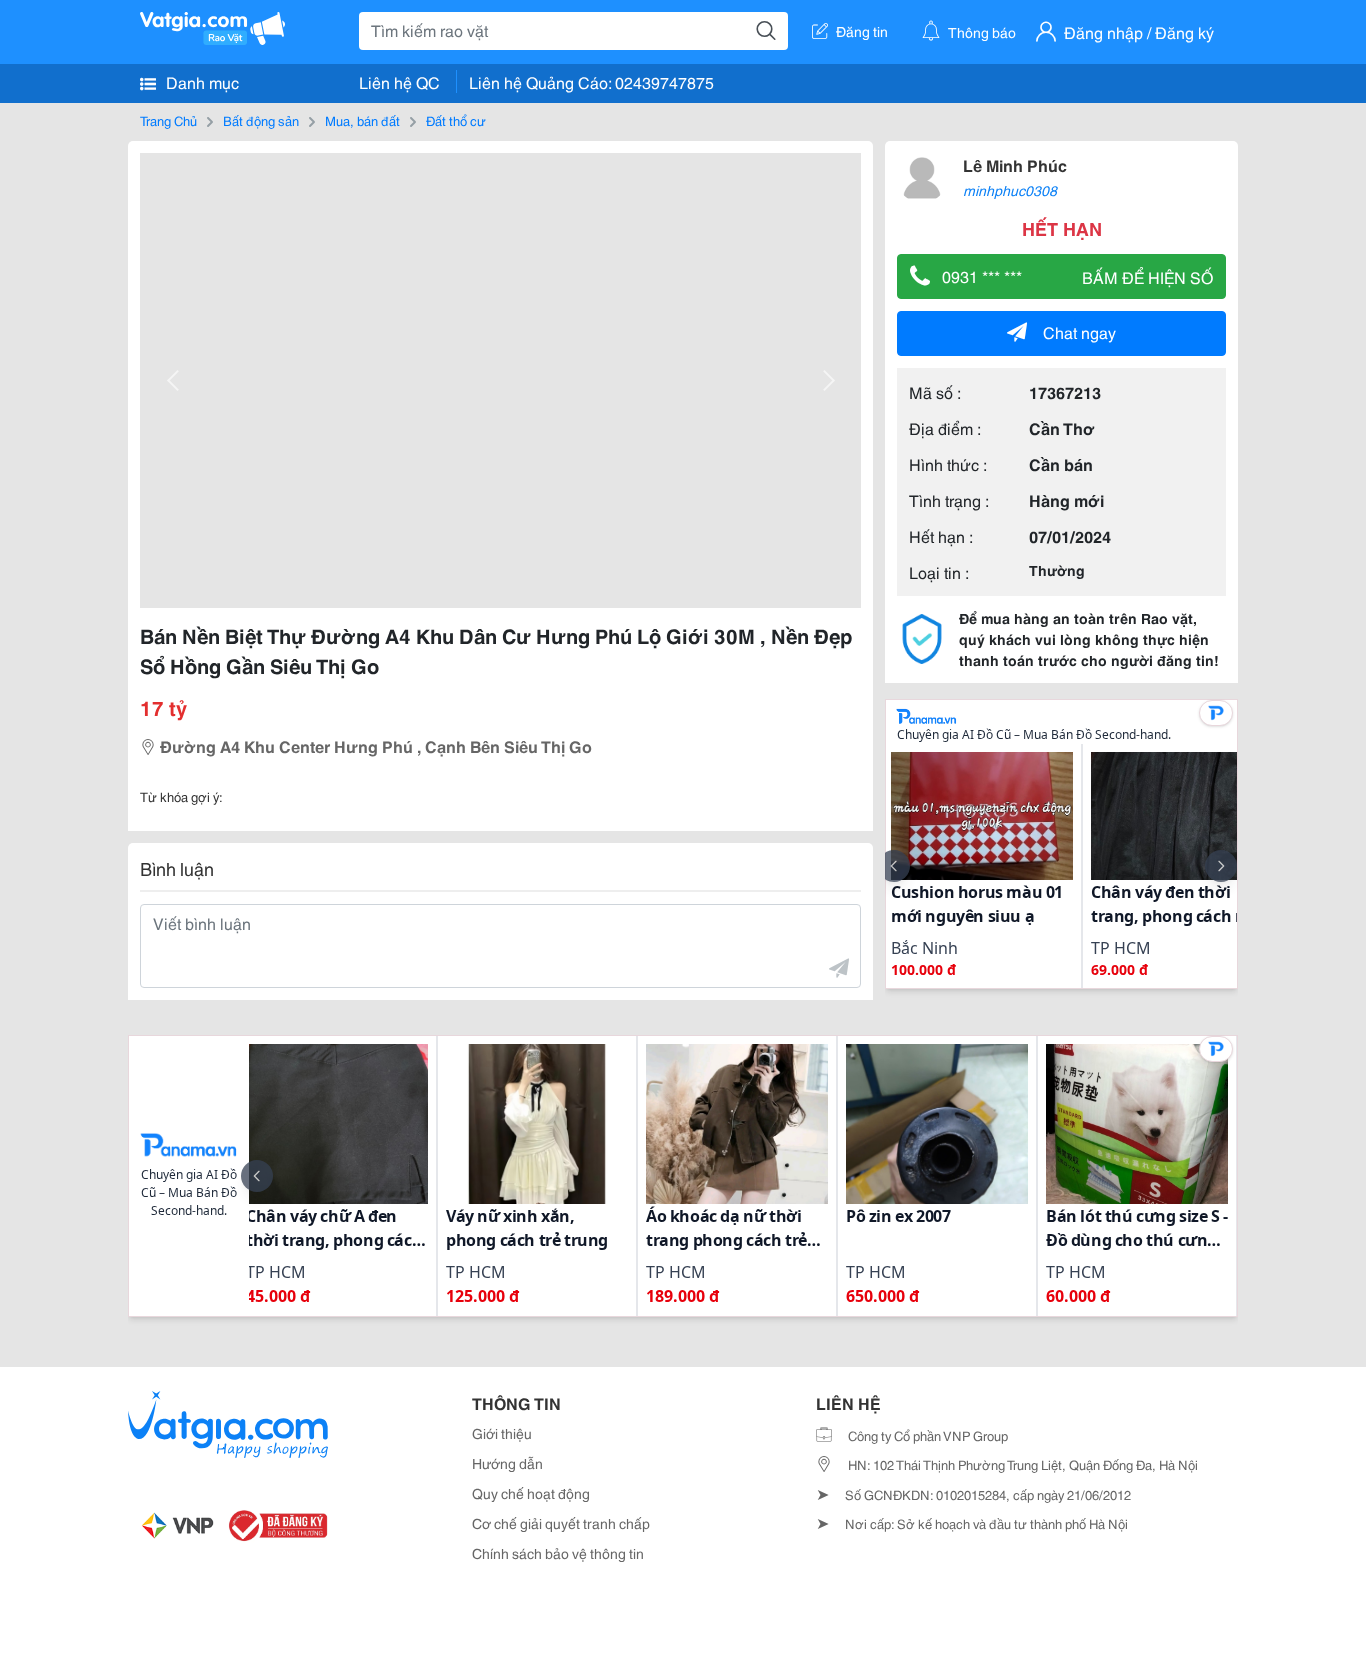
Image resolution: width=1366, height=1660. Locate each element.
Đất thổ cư (456, 120)
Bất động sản (261, 120)
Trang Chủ (168, 120)
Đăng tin (862, 31)
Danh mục (200, 81)
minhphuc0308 (1010, 190)
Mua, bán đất (362, 120)
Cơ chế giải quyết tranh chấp (561, 1523)
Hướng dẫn (507, 1463)
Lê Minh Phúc (1015, 164)
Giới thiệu (502, 1433)
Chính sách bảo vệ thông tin (558, 1553)
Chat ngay (1079, 331)
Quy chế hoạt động (531, 1493)
